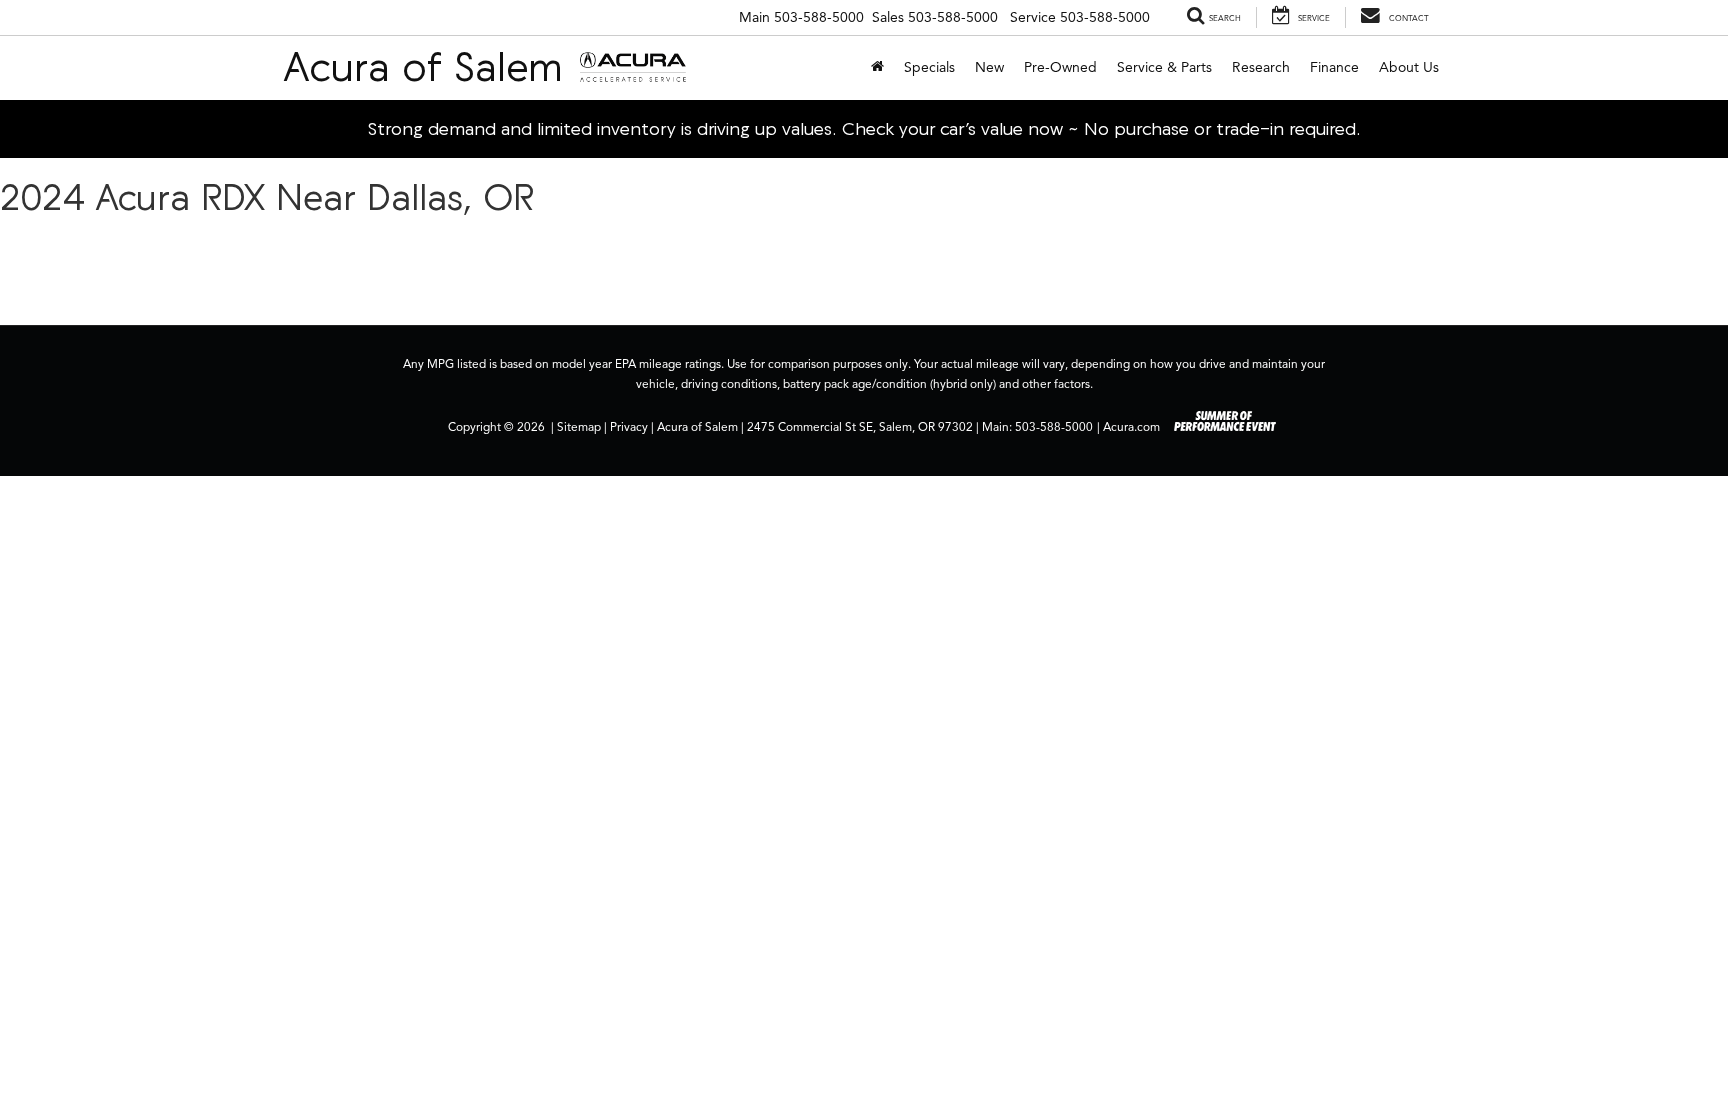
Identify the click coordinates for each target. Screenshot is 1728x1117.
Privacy (629, 427)
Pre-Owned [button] (1060, 67)
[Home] (877, 68)
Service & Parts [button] (1164, 67)
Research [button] (1261, 67)
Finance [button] (1334, 67)
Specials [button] (929, 67)
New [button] (989, 67)
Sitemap (579, 427)
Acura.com (1131, 427)
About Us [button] (1409, 67)
